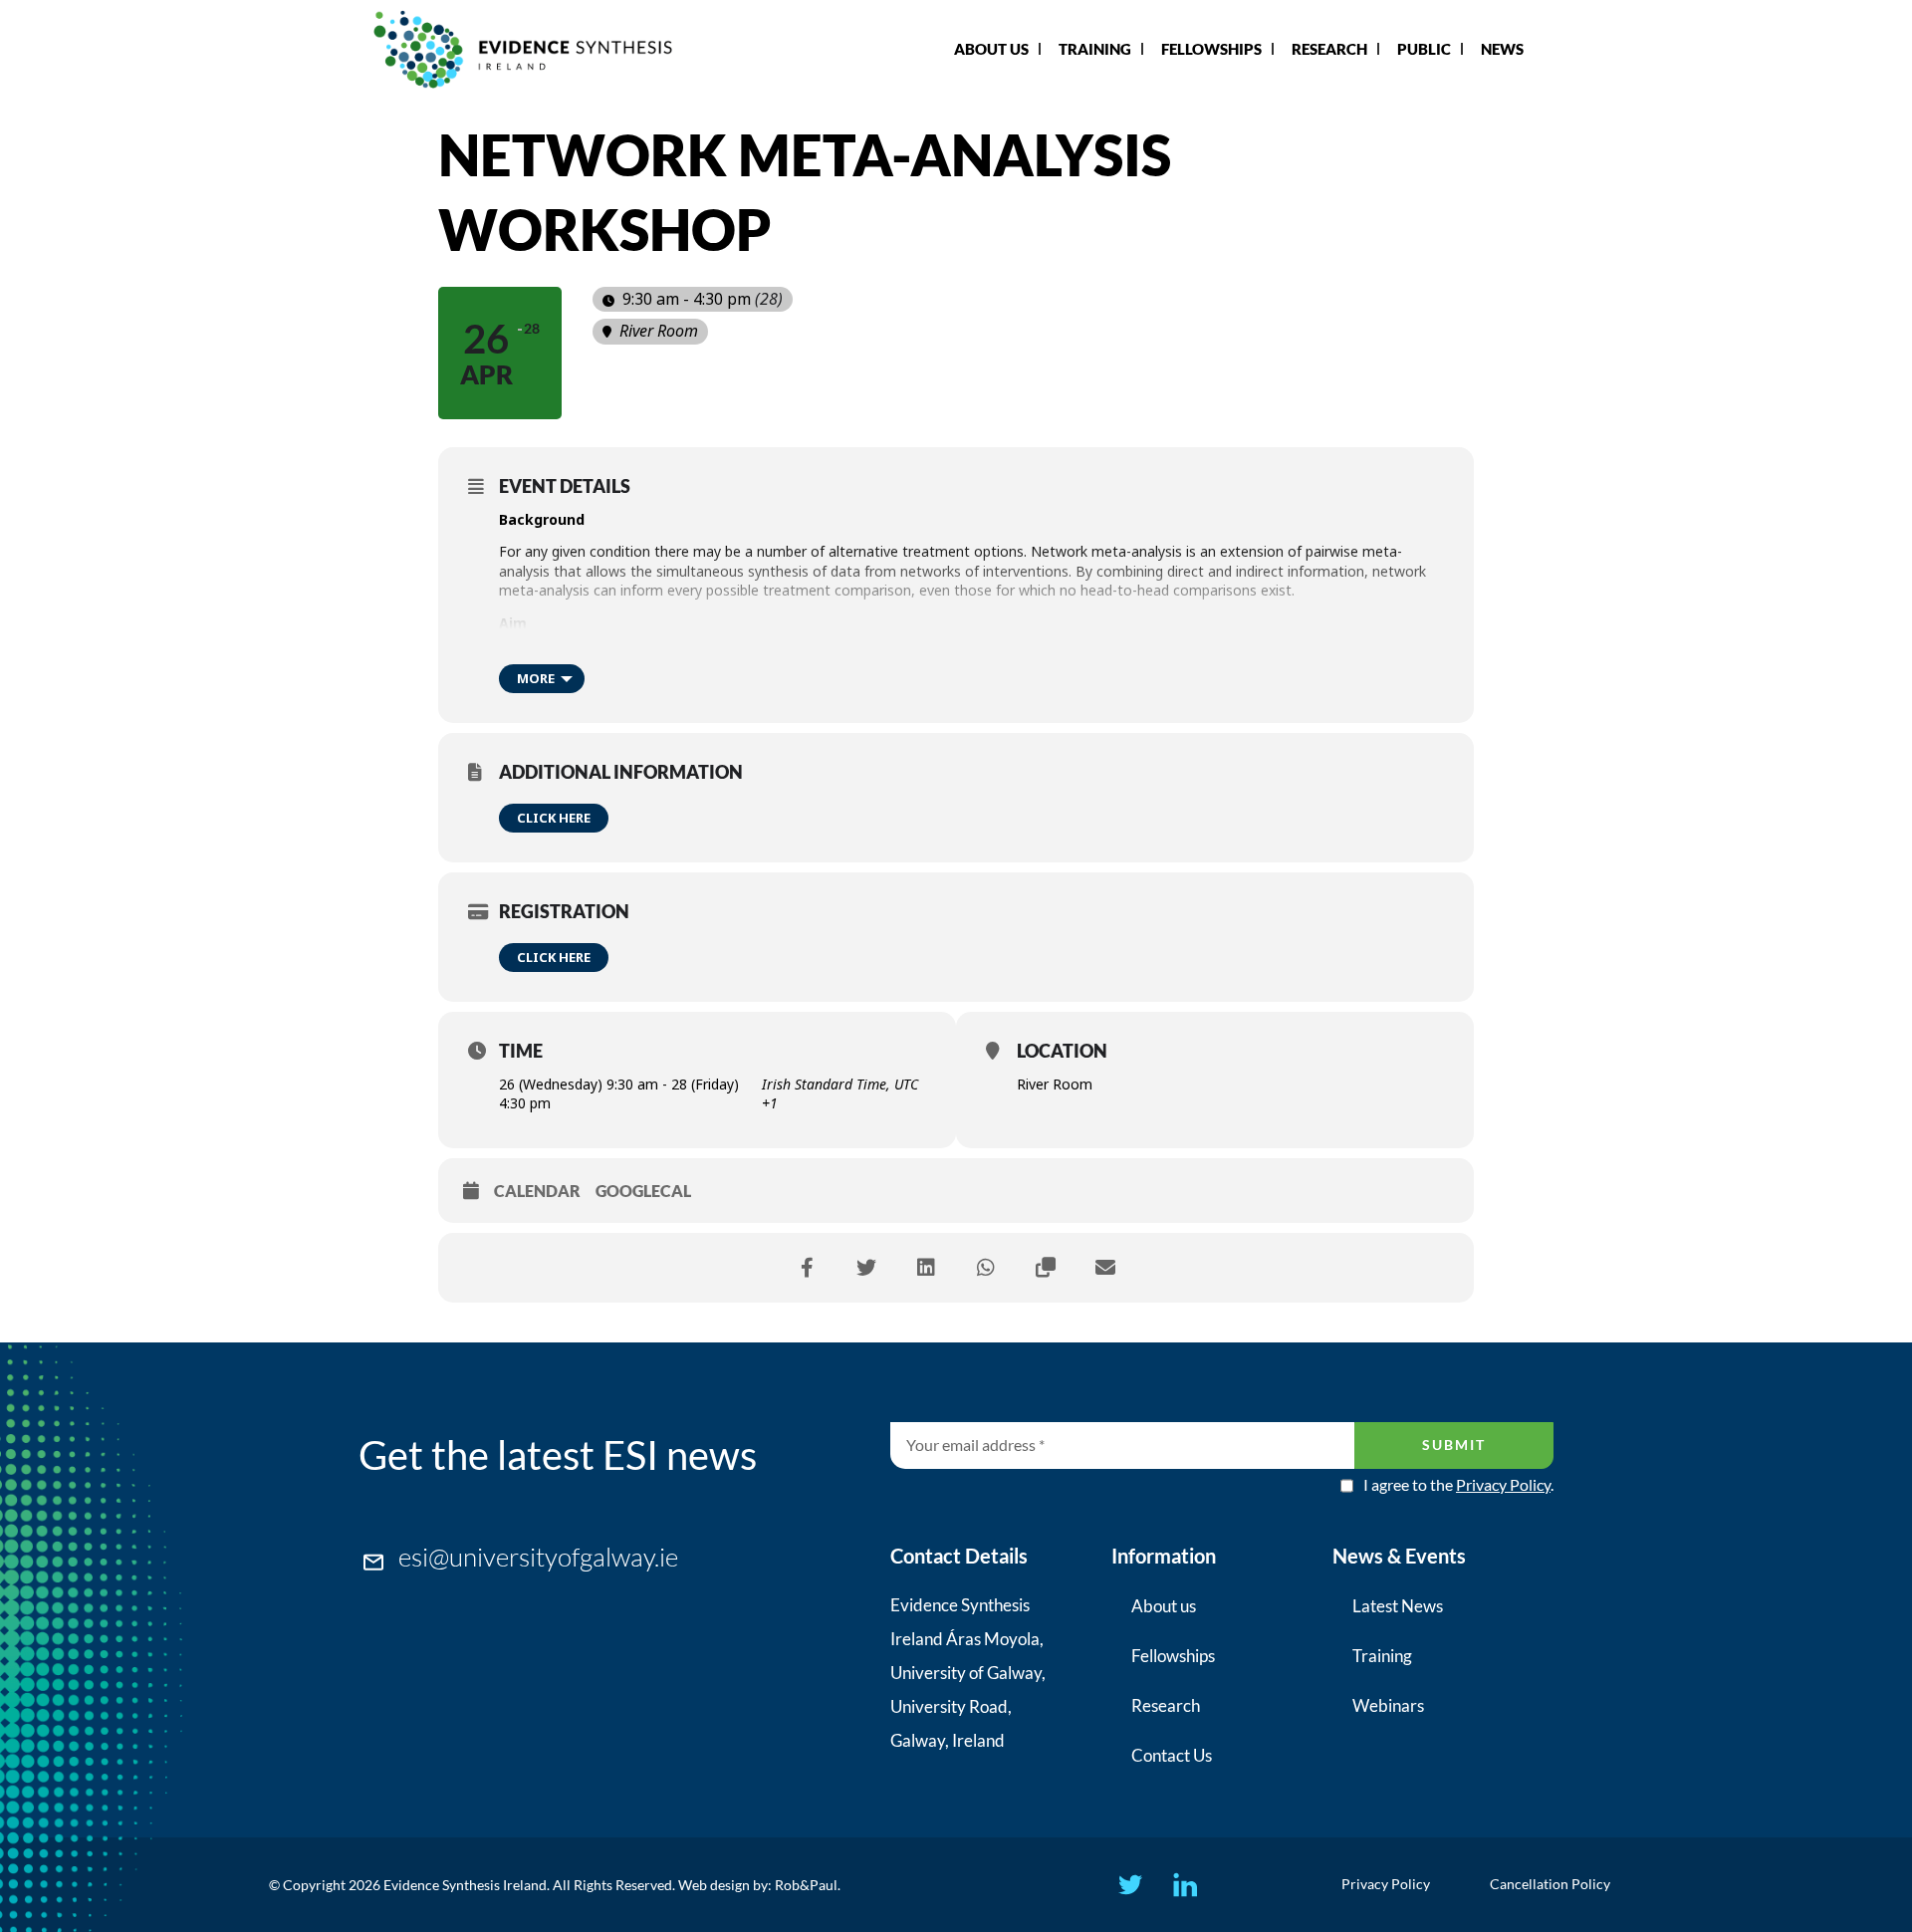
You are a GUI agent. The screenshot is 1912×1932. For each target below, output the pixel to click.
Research (1329, 49)
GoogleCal (643, 1191)
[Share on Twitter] (866, 1268)
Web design (714, 1885)
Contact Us (1172, 1755)
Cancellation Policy (1550, 1884)
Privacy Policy (1503, 1484)
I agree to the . (1458, 1485)
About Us (991, 49)
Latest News (1398, 1606)
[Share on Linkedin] (926, 1268)
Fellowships (1211, 49)
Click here (554, 818)
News (1502, 49)
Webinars (1388, 1705)
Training (1095, 49)
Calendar (537, 1191)
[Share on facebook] (807, 1268)
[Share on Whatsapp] (986, 1268)
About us (1164, 1606)
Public (1424, 49)
